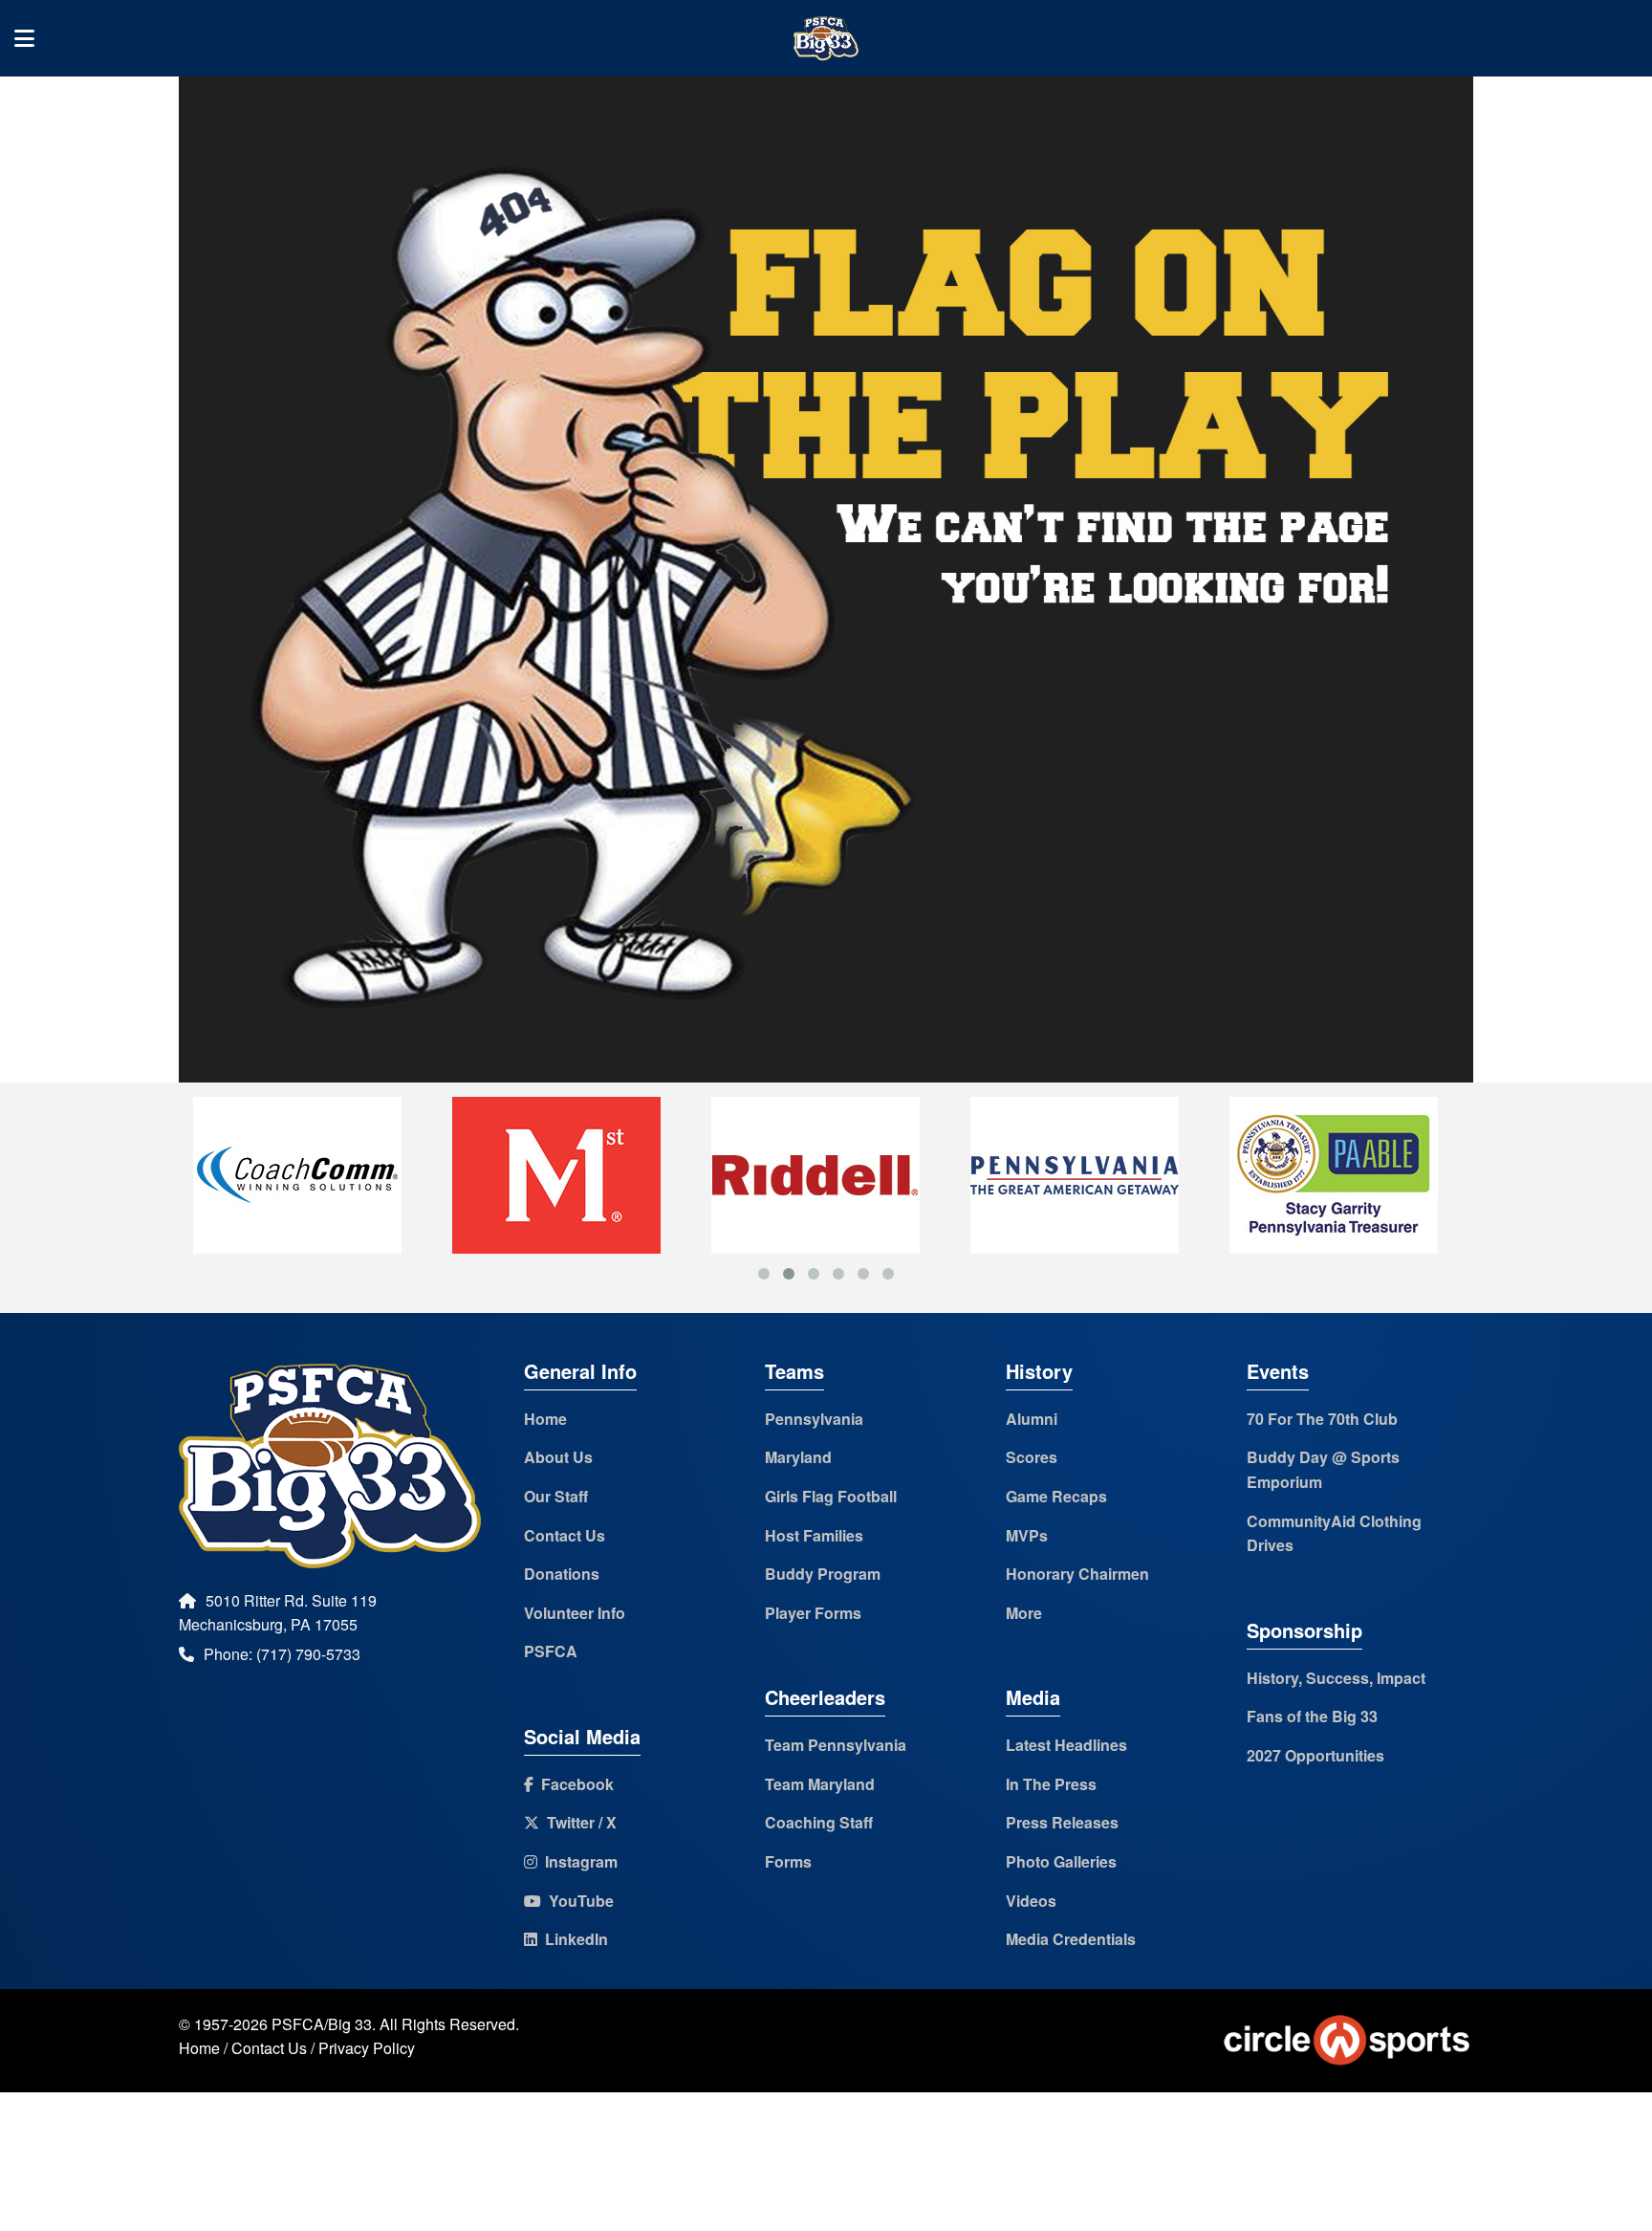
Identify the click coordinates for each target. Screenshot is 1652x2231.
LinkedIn (573, 1939)
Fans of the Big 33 (1312, 1716)
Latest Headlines (1066, 1745)
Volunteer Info (575, 1613)
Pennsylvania (814, 1419)
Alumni (1032, 1419)
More (1024, 1613)
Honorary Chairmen (1077, 1574)
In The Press (1051, 1784)
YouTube (577, 1901)
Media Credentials (1071, 1939)
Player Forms (813, 1613)
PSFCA (551, 1651)
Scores (1032, 1457)
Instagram (577, 1861)
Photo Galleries (1061, 1861)
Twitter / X (578, 1822)
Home (545, 1419)
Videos (1031, 1901)
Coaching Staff (819, 1822)
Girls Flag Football (831, 1496)
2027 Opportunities (1315, 1755)
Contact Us (565, 1535)
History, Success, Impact (1336, 1678)
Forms (788, 1861)
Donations (562, 1574)
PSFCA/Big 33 (322, 2024)
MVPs (1027, 1535)
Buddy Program (823, 1574)
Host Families (814, 1535)
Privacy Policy (367, 2048)
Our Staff (556, 1496)
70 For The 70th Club (1322, 1419)
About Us (558, 1457)
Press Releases (1062, 1822)
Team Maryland (820, 1784)
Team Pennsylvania (836, 1745)
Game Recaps (1056, 1496)
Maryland (798, 1457)
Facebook (574, 1784)
